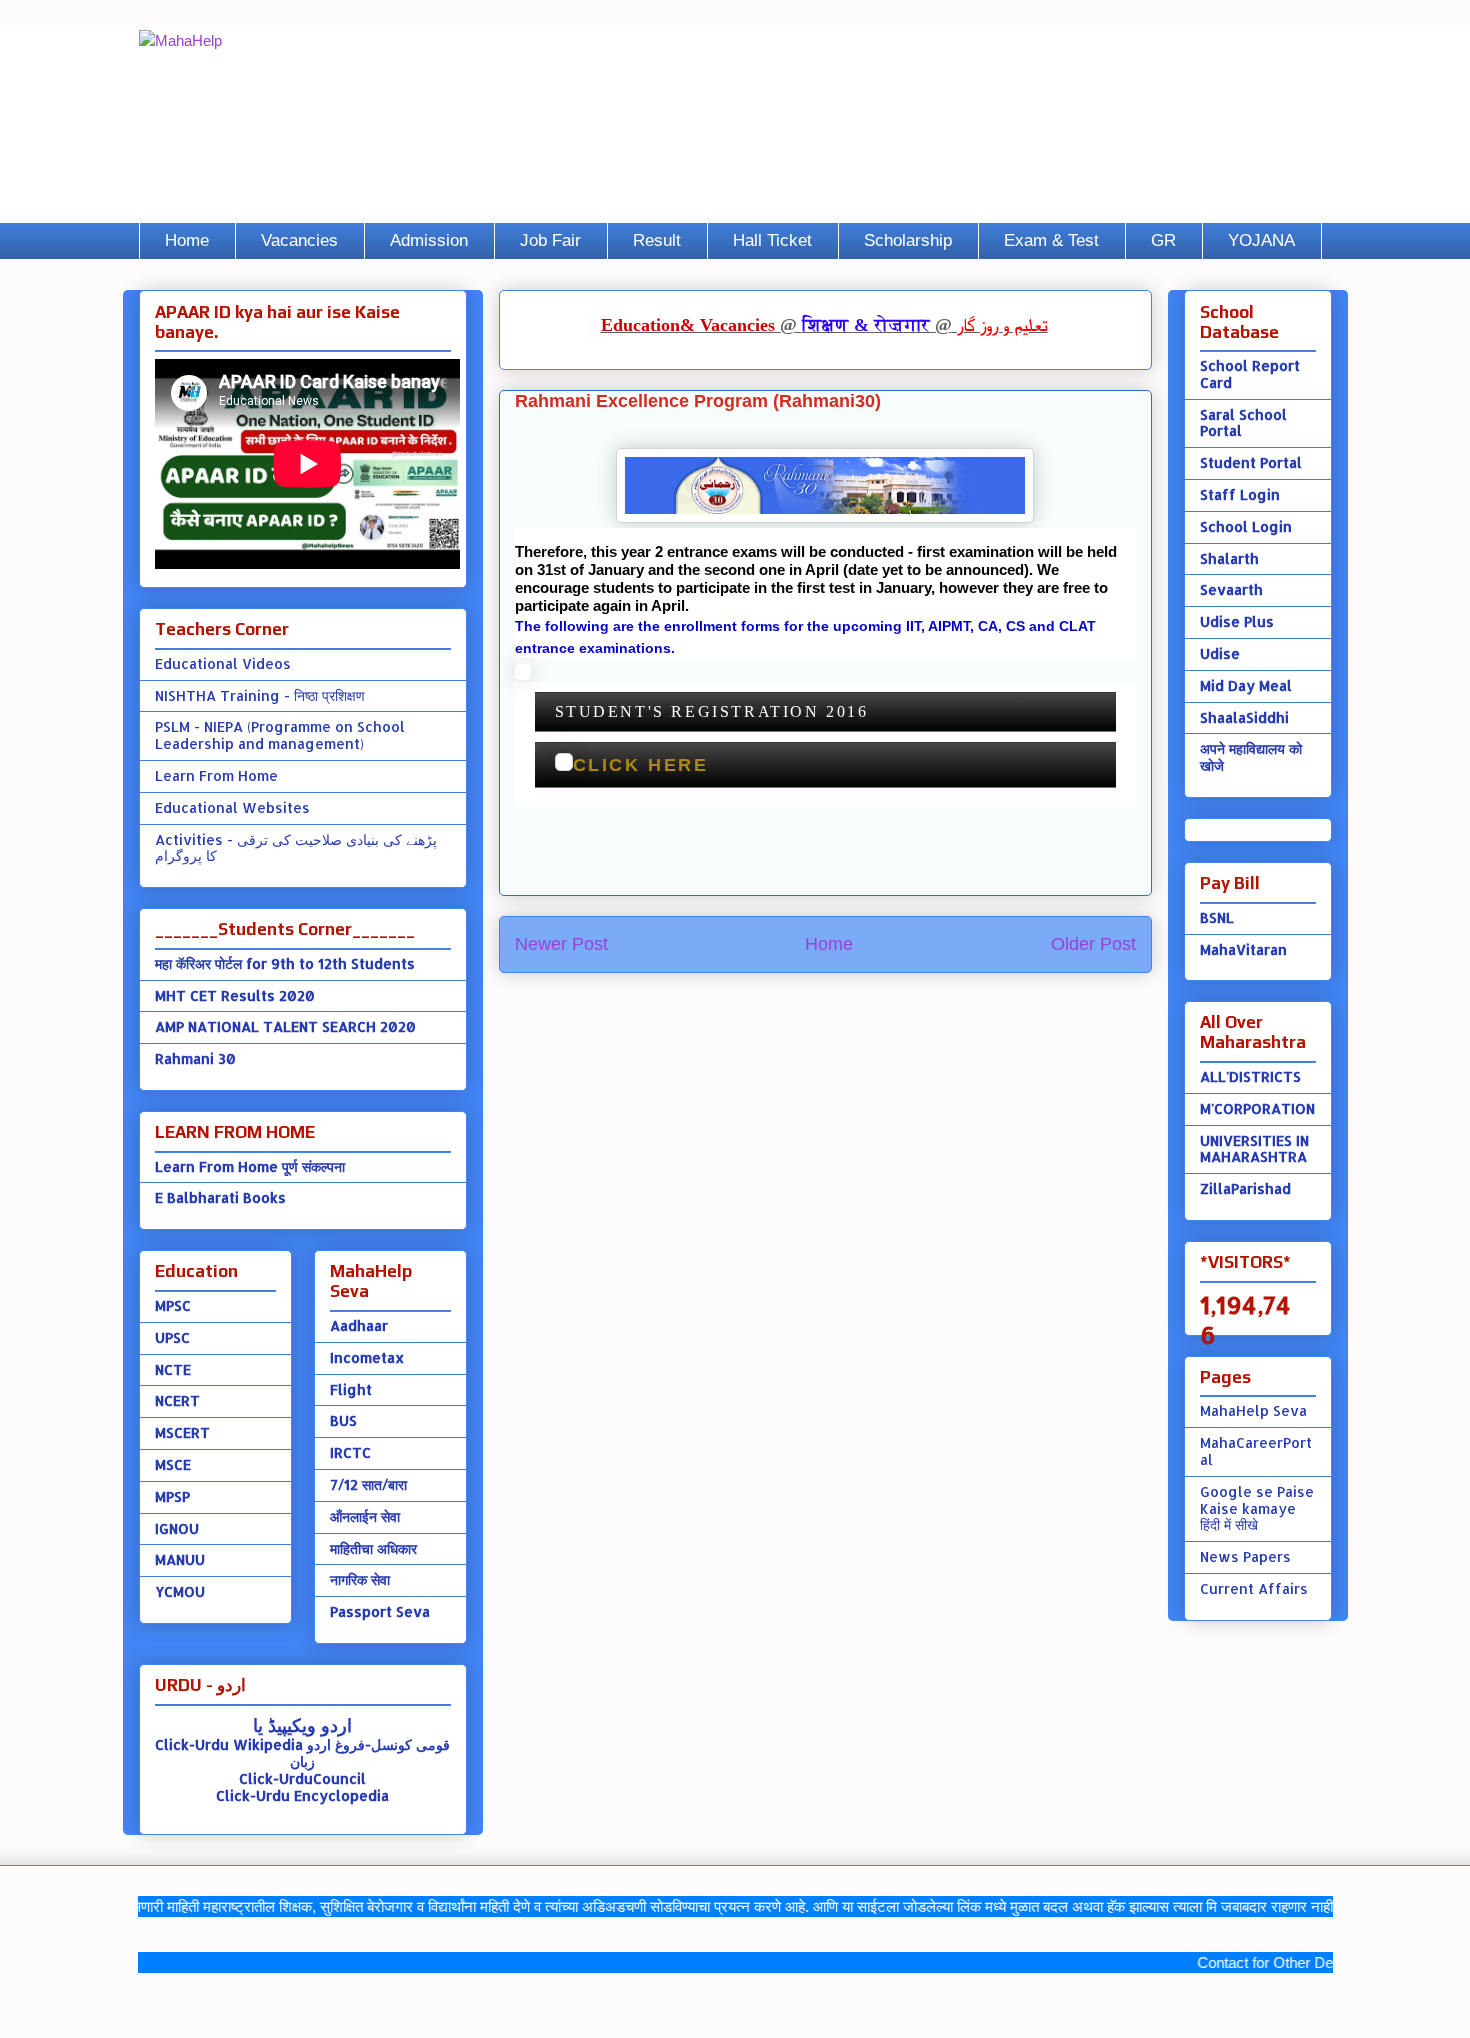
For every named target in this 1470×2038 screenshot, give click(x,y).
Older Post (1093, 944)
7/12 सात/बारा (368, 1484)
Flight (351, 1389)
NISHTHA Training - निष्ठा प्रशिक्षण (260, 695)
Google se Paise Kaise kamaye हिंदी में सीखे (1257, 1508)
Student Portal (1251, 462)
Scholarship (908, 240)
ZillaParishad (1245, 1188)
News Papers (1245, 1556)
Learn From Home (216, 775)
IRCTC (350, 1452)
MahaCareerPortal (1256, 1451)
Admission (429, 240)
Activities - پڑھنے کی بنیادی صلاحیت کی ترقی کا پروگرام (296, 848)
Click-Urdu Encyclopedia (302, 1795)
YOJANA (1261, 240)
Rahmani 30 (195, 1058)
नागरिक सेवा (360, 1579)
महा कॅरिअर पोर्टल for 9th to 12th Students (285, 963)
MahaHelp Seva (1253, 1410)
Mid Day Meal (1246, 685)
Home (187, 240)
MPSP (172, 1496)
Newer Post (561, 944)
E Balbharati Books (220, 1197)
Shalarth (1229, 558)
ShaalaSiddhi (1244, 717)
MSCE (173, 1464)
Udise (1220, 653)
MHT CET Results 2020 (235, 995)
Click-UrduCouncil (302, 1778)
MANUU (180, 1559)
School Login (1246, 526)
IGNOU (177, 1528)
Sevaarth (1231, 589)
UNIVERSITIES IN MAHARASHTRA (1254, 1149)
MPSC (173, 1305)
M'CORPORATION (1257, 1108)
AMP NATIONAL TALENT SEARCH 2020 (285, 1026)
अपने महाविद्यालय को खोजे (1251, 757)
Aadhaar (359, 1325)
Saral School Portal (1243, 423)
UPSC (172, 1337)
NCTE (173, 1369)
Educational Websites (232, 807)
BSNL (1217, 917)
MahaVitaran (1243, 949)
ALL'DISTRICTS (1250, 1076)
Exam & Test (1051, 240)
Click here (641, 765)
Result (657, 240)
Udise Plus (1237, 621)
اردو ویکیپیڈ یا (302, 1724)
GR (1163, 240)
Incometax (367, 1357)
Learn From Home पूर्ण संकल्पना (250, 1166)
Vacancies (299, 240)
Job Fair (550, 240)
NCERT (177, 1400)
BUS (343, 1420)
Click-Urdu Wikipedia (229, 1744)
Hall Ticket (772, 240)
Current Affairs (1254, 1588)
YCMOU (180, 1591)
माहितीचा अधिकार (373, 1548)
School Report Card (1250, 374)
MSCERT (182, 1432)
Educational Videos (223, 663)
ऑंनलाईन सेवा (365, 1516)
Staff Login (1240, 494)
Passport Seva (380, 1611)
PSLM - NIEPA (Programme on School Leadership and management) (280, 735)
